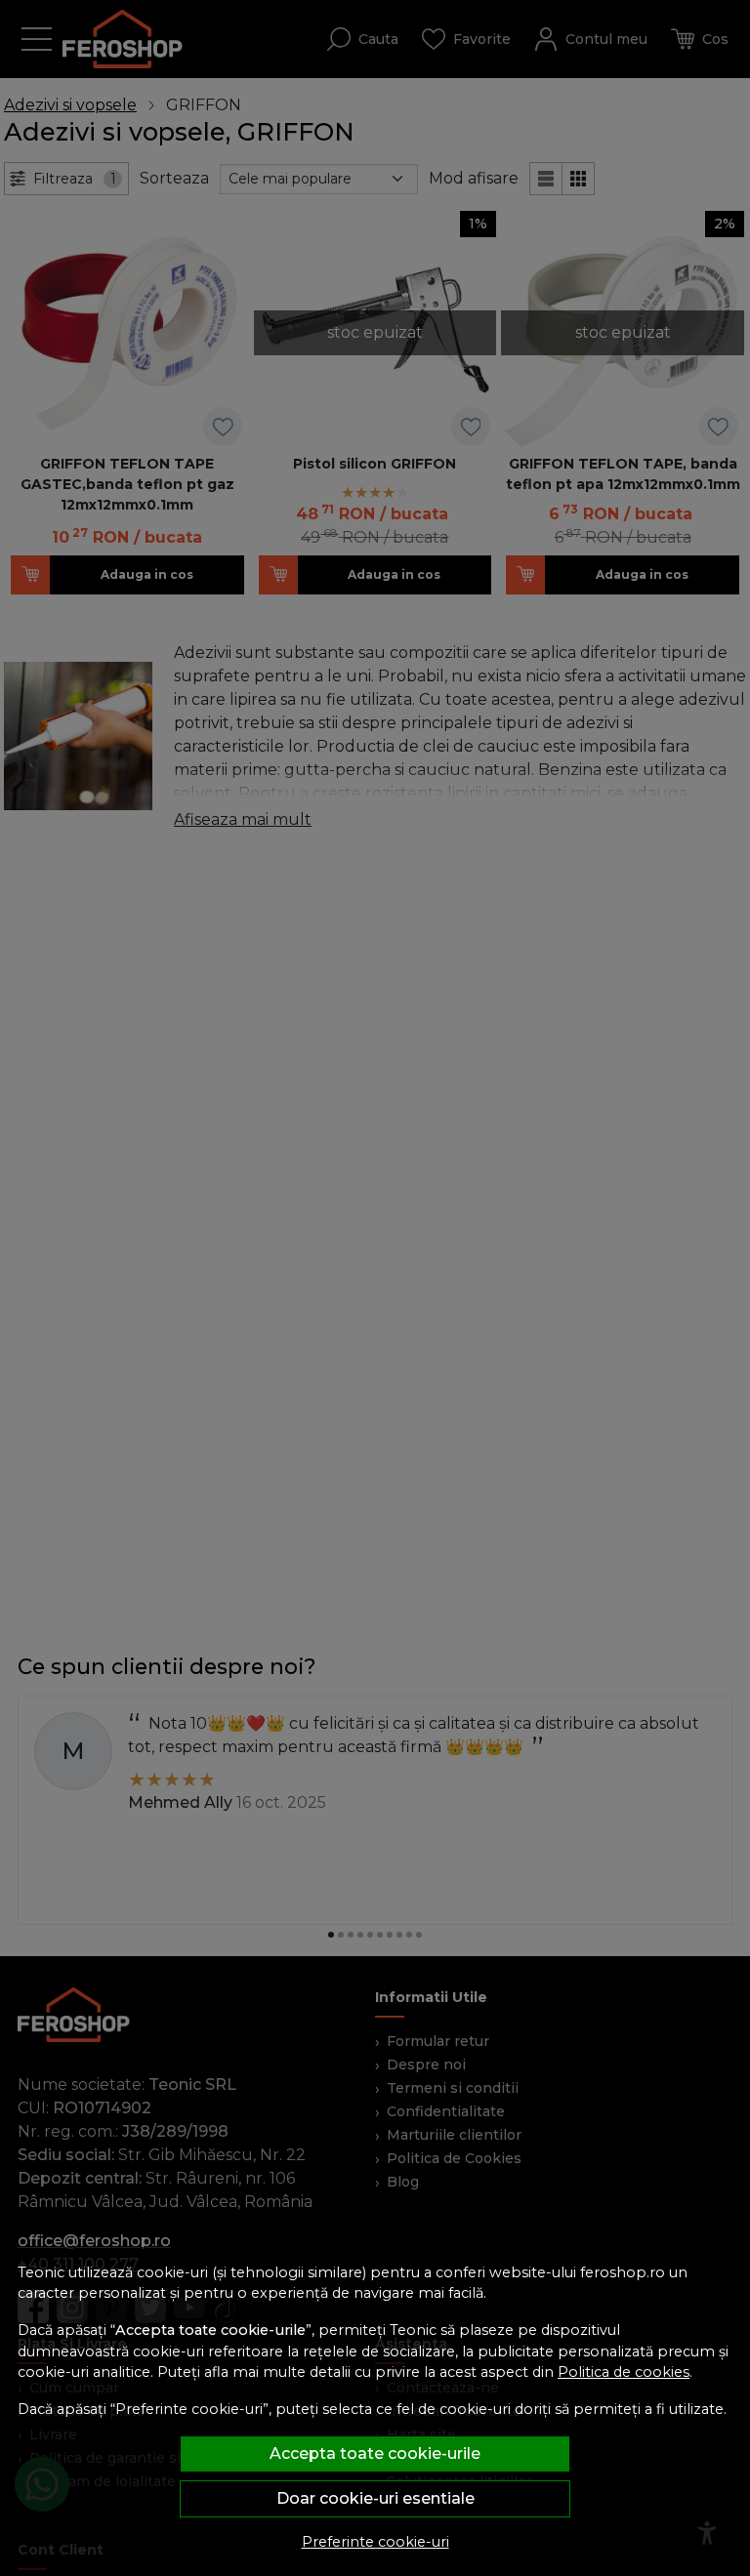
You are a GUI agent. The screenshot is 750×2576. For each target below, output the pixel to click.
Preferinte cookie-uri (375, 2542)
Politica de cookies (624, 2372)
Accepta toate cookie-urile (375, 2453)
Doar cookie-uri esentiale (375, 2498)
